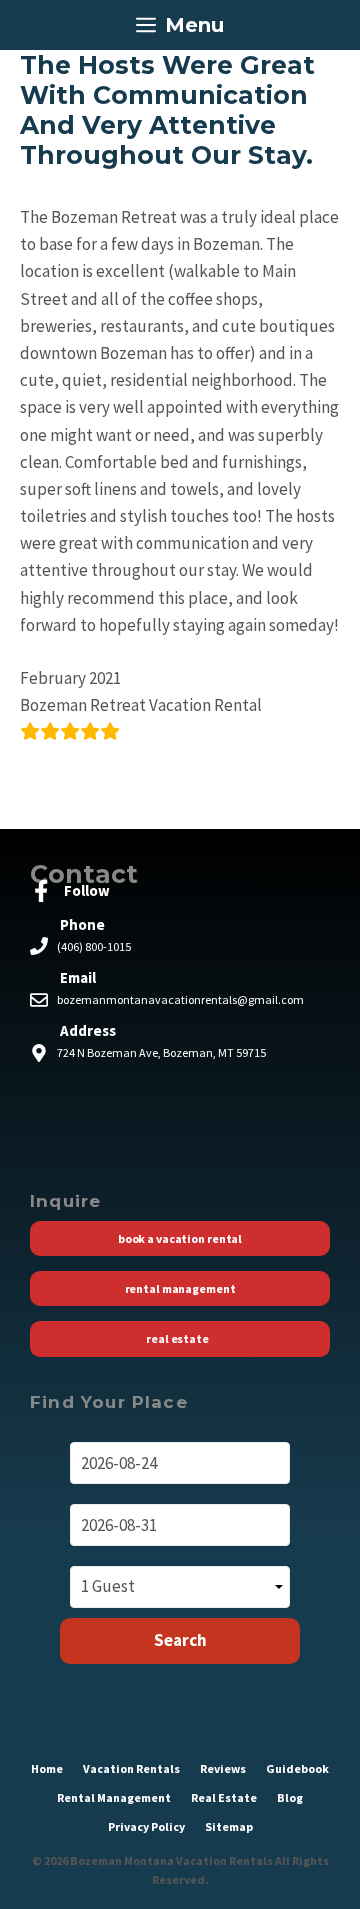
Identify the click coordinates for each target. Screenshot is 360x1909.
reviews (223, 1768)
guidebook (297, 1768)
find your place (109, 1402)
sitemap (229, 1826)
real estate (224, 1797)
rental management (114, 1797)
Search (180, 1640)
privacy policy (146, 1826)
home (47, 1768)
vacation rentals (131, 1768)
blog (290, 1797)
